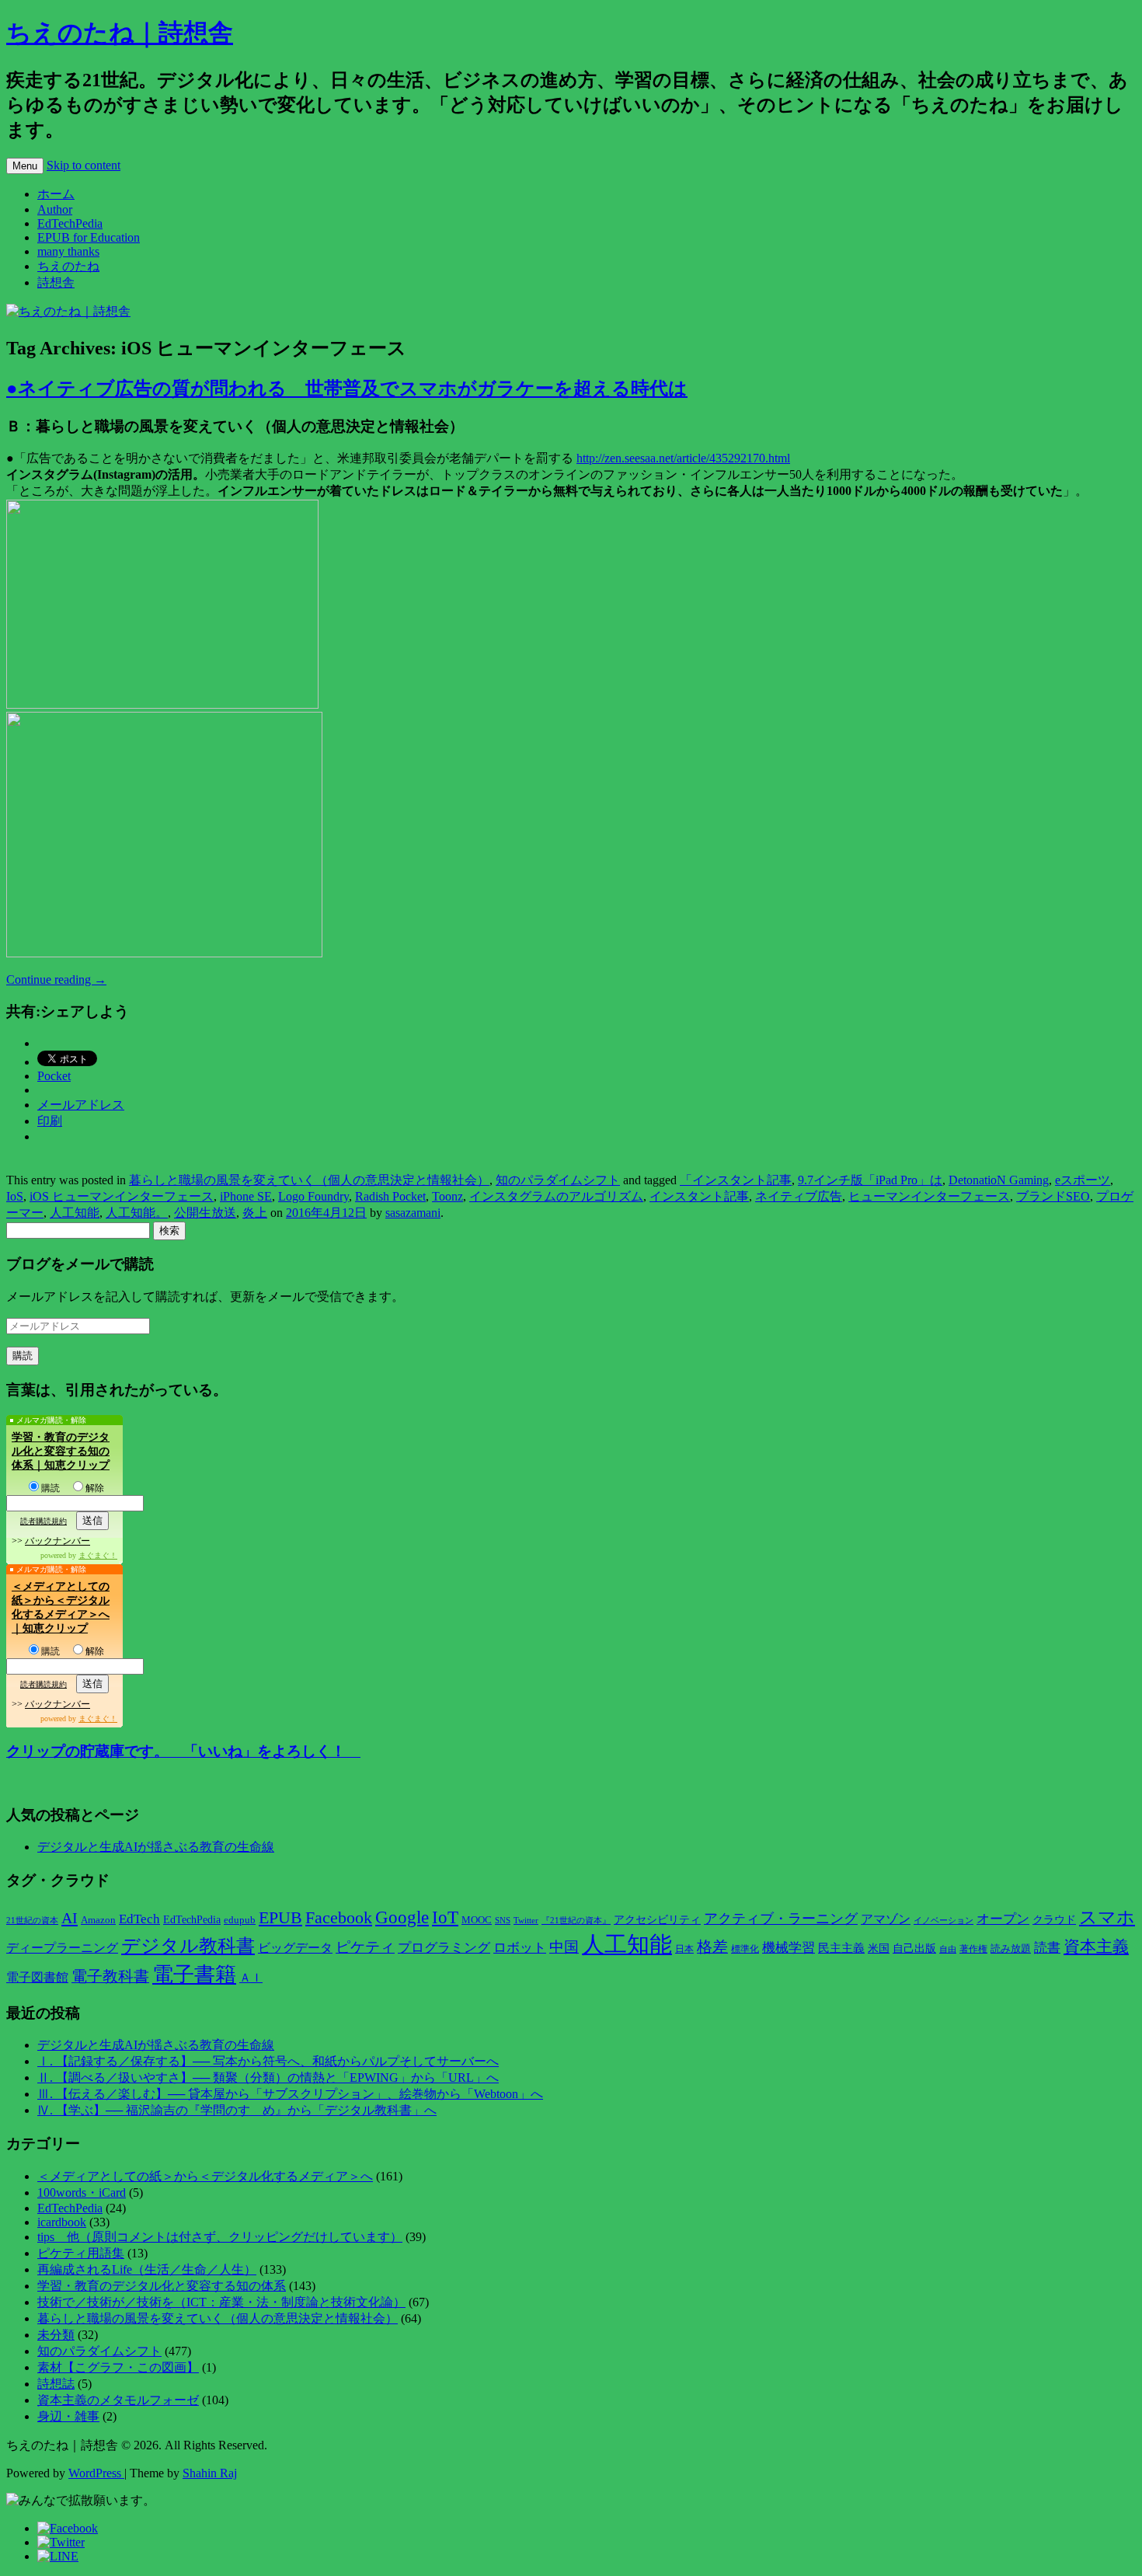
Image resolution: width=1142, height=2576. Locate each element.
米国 (879, 1949)
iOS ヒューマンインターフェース (122, 1196)
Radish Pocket (390, 1196)
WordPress (96, 2473)
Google (402, 1917)
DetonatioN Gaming (999, 1180)
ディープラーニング (62, 1948)
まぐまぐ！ (98, 1555)
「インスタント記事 (736, 1180)
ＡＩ (251, 1978)
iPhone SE (246, 1196)
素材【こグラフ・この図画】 (118, 2367)
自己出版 (914, 1949)
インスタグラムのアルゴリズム (556, 1196)
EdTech (139, 1919)
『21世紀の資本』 (576, 1920)
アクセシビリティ (657, 1919)
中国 (564, 1947)
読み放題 (1011, 1949)
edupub (240, 1920)
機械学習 (789, 1948)
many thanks (68, 251)
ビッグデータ (295, 1948)
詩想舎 (56, 282)
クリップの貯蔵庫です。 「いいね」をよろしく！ (183, 1751)
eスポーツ (1083, 1180)
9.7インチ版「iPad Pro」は (870, 1180)
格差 (712, 1947)
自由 (948, 1949)
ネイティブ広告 (799, 1196)
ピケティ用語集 (81, 2253)
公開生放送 (205, 1213)
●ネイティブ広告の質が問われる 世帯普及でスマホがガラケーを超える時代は (347, 389)
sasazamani (413, 1213)
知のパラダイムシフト (558, 1180)
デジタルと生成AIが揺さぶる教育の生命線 (156, 1847)
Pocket (54, 1076)
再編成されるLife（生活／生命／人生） (147, 2269)
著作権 (973, 1949)
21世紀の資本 (32, 1921)
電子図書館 (37, 1977)
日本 (684, 1949)
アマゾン (886, 1919)
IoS (15, 1196)
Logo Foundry (313, 1196)
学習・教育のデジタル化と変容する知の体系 (162, 2286)
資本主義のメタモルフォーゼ (118, 2400)
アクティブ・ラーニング (781, 1919)
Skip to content (84, 165)
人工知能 (75, 1213)
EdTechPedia (70, 223)
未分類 (56, 2335)
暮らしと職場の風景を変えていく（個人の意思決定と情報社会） (309, 1180)
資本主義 (1096, 1947)
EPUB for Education (89, 237)
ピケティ (365, 1947)
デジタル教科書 (188, 1945)
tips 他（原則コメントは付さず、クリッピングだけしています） (220, 2237)
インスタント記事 (699, 1196)
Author (55, 209)
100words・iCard (82, 2193)
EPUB (280, 1917)
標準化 (745, 1949)
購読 (50, 1488)
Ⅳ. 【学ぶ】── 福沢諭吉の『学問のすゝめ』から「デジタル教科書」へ (237, 2110)
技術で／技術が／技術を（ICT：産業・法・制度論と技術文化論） (221, 2302)
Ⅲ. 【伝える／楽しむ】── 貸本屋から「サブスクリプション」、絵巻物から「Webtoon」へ (290, 2094)
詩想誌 (56, 2384)
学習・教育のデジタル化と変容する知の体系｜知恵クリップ (61, 1451)
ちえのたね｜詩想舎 (120, 33)
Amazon (98, 1920)
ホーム (56, 194)
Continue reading (56, 980)
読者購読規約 (44, 1521)
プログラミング (444, 1948)
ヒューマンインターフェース (929, 1196)
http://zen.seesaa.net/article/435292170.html (683, 458)
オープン (1003, 1919)
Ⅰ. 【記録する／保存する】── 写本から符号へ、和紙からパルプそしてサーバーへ (268, 2061)
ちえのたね (68, 266)
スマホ (1107, 1917)
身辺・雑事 (68, 2416)
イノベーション (944, 1920)
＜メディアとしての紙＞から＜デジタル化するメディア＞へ (205, 2176)
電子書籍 (194, 1975)
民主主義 (841, 1948)
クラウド (1054, 1920)
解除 (95, 1488)
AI (70, 1918)
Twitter (526, 1920)
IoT (445, 1917)
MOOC (477, 1920)
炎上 (255, 1213)
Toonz (447, 1196)
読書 (1047, 1948)
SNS (503, 1920)
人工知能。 (137, 1213)
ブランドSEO (1053, 1196)
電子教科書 (110, 1976)
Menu (25, 166)
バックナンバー (57, 1541)
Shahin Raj (210, 2473)
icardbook (62, 2222)
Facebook (339, 1918)
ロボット (520, 1948)
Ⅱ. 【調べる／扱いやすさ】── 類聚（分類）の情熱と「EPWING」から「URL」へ (268, 2078)
